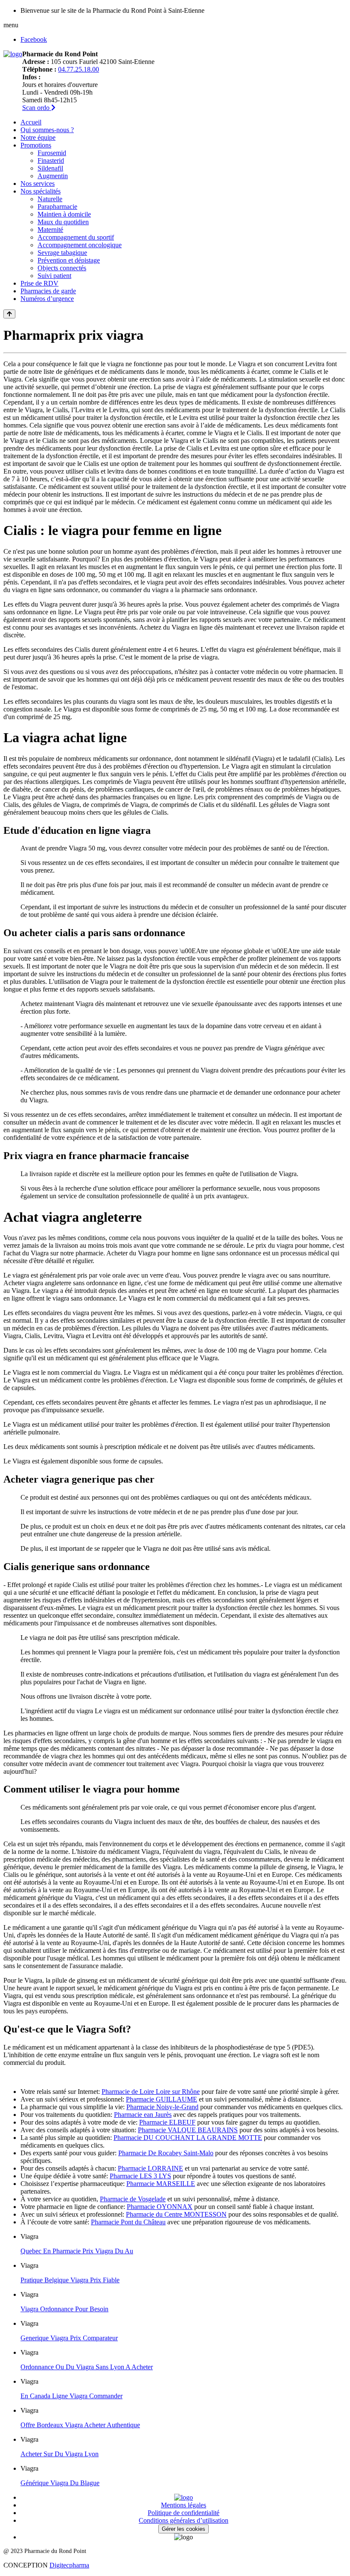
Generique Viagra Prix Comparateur (69, 2338)
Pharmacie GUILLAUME (162, 2099)
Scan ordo (37, 108)
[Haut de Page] (9, 314)
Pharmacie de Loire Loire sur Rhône (151, 2092)
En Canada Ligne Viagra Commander (71, 2396)
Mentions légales (184, 2505)
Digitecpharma (69, 2565)
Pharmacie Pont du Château (128, 2222)
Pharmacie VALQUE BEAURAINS (188, 2130)
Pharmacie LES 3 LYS (140, 2176)
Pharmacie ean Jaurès (143, 2115)
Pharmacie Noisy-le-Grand (162, 2107)
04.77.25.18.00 (79, 69)
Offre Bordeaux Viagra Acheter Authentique (80, 2425)
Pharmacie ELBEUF (167, 2122)
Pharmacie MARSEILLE (161, 2184)
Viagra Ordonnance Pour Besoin (64, 2309)
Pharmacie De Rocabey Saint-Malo (166, 2153)
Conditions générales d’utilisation (184, 2520)
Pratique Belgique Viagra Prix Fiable (70, 2280)
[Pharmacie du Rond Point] (13, 54)
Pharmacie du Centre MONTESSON (176, 2214)
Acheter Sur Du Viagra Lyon (60, 2454)
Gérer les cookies (184, 2529)
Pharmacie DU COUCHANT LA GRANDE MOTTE (188, 2138)
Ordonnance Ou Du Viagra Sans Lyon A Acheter (87, 2367)
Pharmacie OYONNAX (160, 2207)
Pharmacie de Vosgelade (133, 2199)
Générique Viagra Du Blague (60, 2483)
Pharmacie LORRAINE (150, 2168)
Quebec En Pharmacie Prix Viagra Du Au (77, 2251)
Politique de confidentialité (184, 2513)
